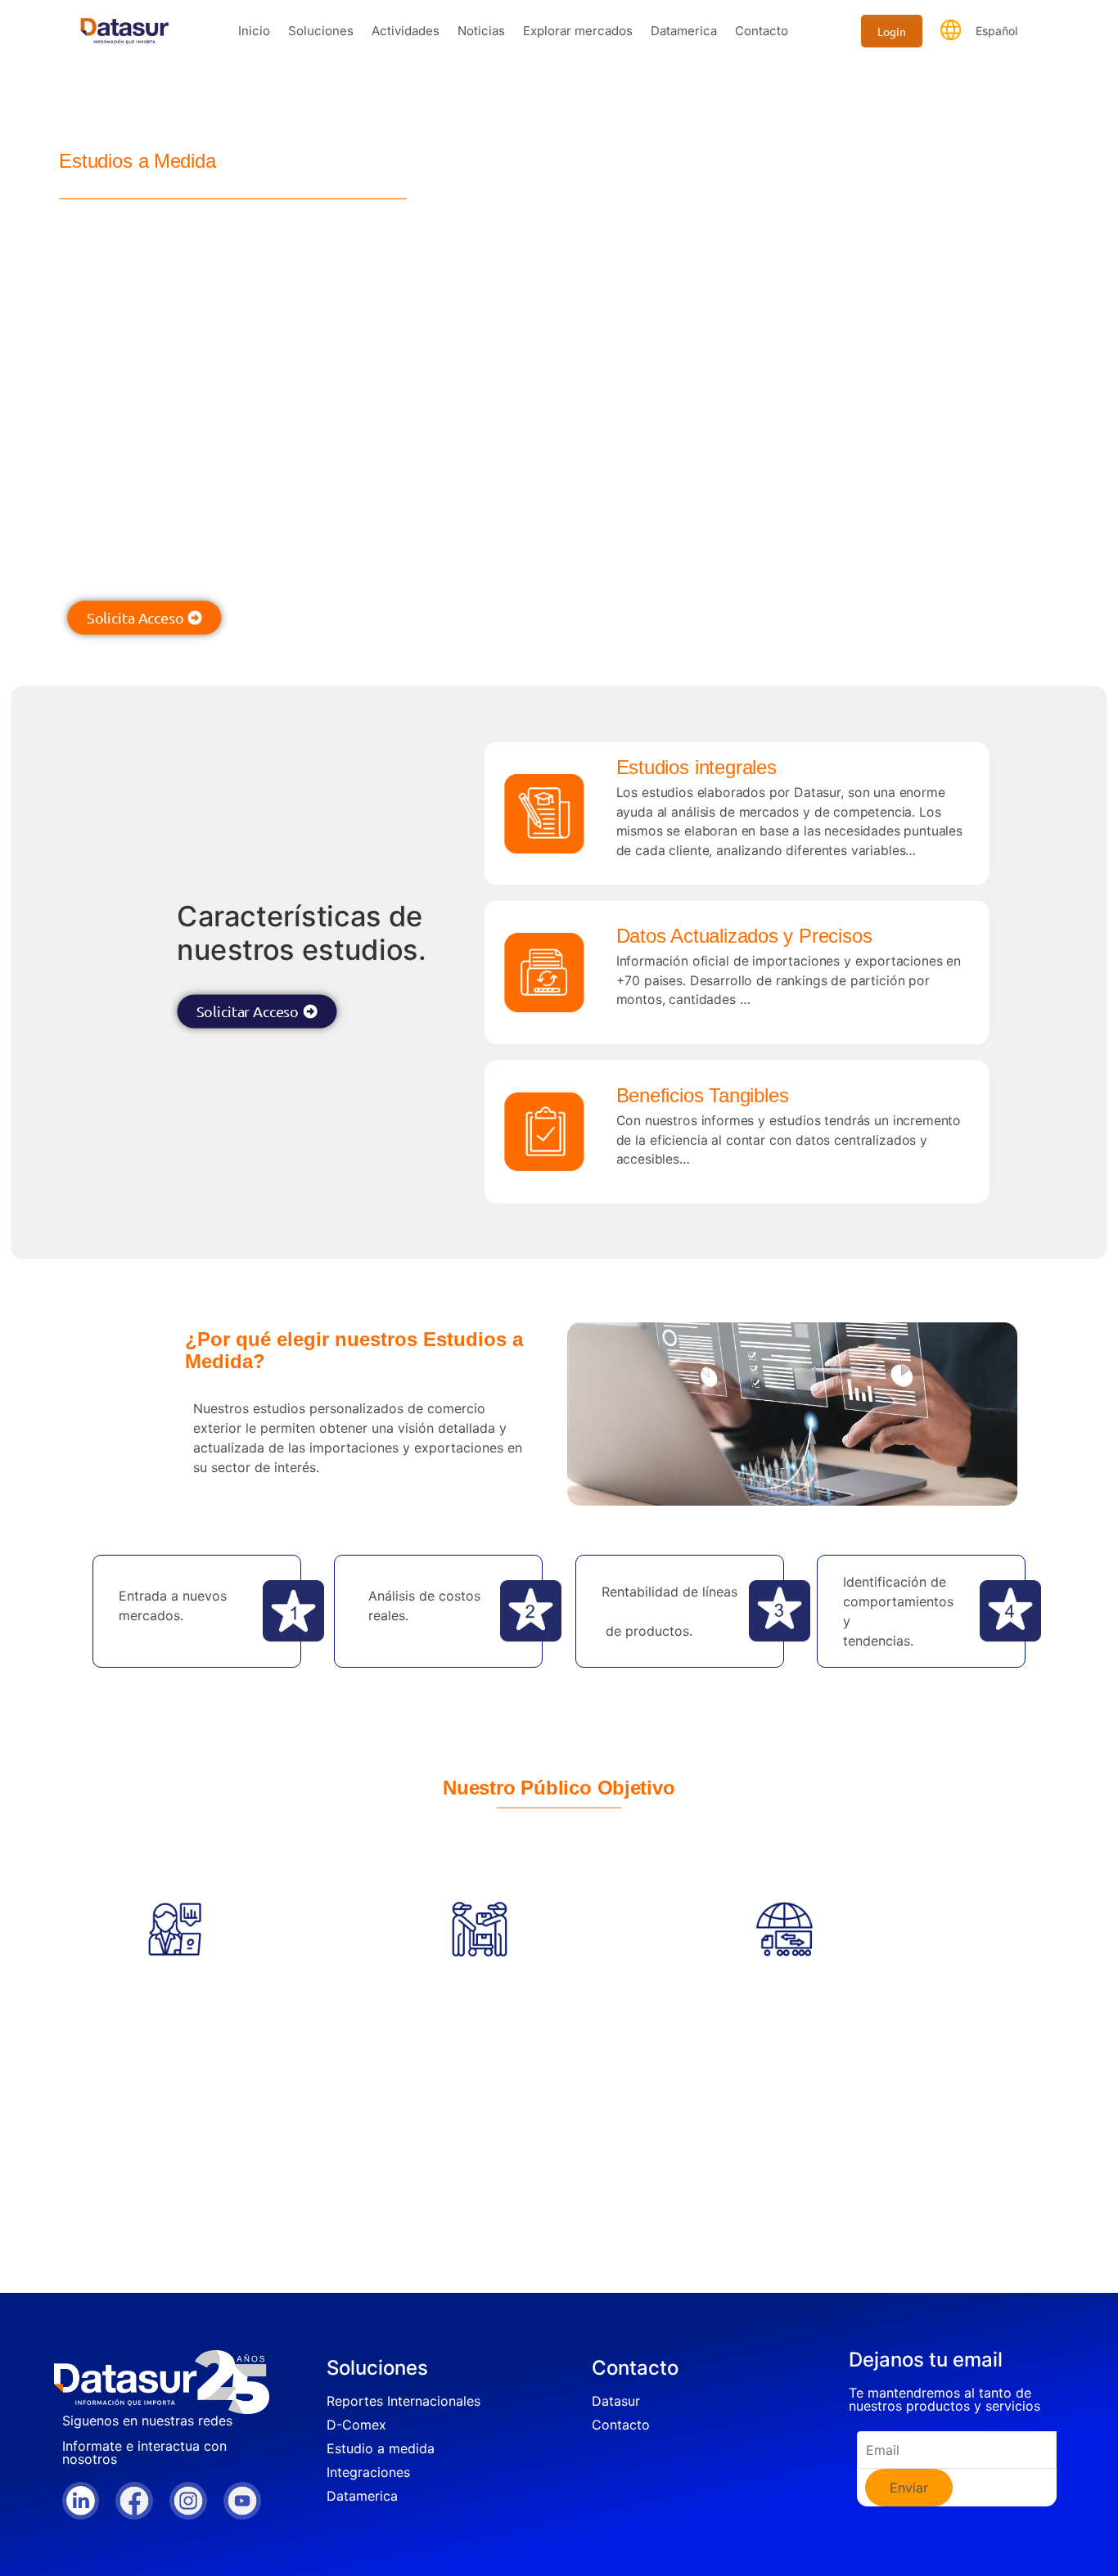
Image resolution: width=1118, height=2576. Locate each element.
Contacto (762, 31)
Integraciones (368, 2472)
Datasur (616, 2401)
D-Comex (356, 2425)
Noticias (481, 31)
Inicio (254, 31)
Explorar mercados (578, 31)
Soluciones (321, 31)
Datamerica (684, 31)
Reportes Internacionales (403, 2401)
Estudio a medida (381, 2448)
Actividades (406, 31)
